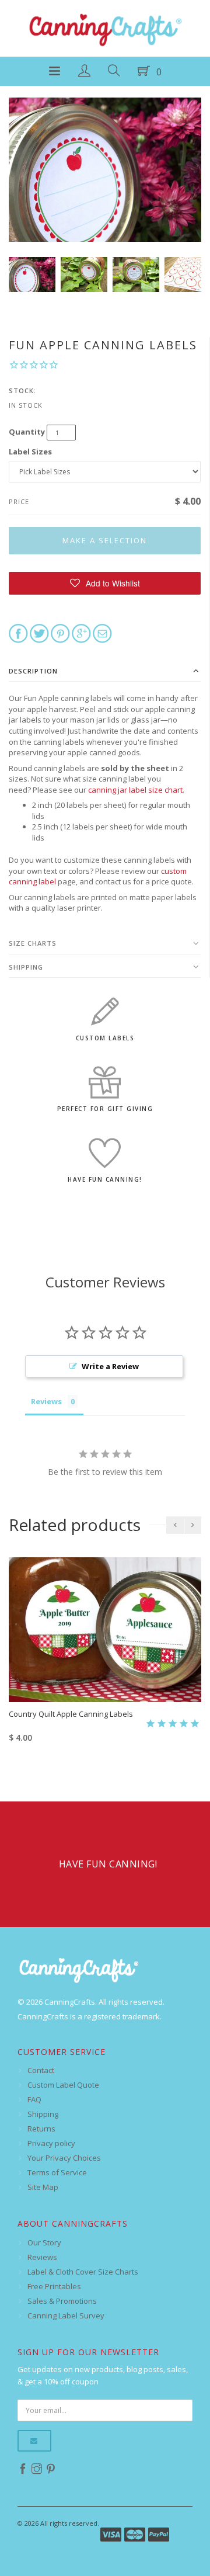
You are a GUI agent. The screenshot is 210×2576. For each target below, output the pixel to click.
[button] (105, 583)
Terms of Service (57, 2172)
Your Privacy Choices (64, 2158)
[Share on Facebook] (18, 633)
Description (33, 671)
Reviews (42, 2257)
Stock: (22, 390)
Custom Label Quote (63, 2085)
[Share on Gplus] (81, 633)
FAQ (34, 2099)
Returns (41, 2129)
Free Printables (54, 2286)
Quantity (27, 432)
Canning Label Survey (66, 2315)
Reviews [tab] (46, 1401)
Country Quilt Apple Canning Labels (71, 1714)
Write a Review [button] (110, 1366)
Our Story (44, 2242)
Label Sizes (30, 452)
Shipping (26, 967)
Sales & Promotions (62, 2301)
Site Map (43, 2187)
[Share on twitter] (39, 633)
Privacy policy (51, 2143)
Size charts (33, 943)
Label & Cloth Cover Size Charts (83, 2272)
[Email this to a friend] (102, 633)
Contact (41, 2070)
